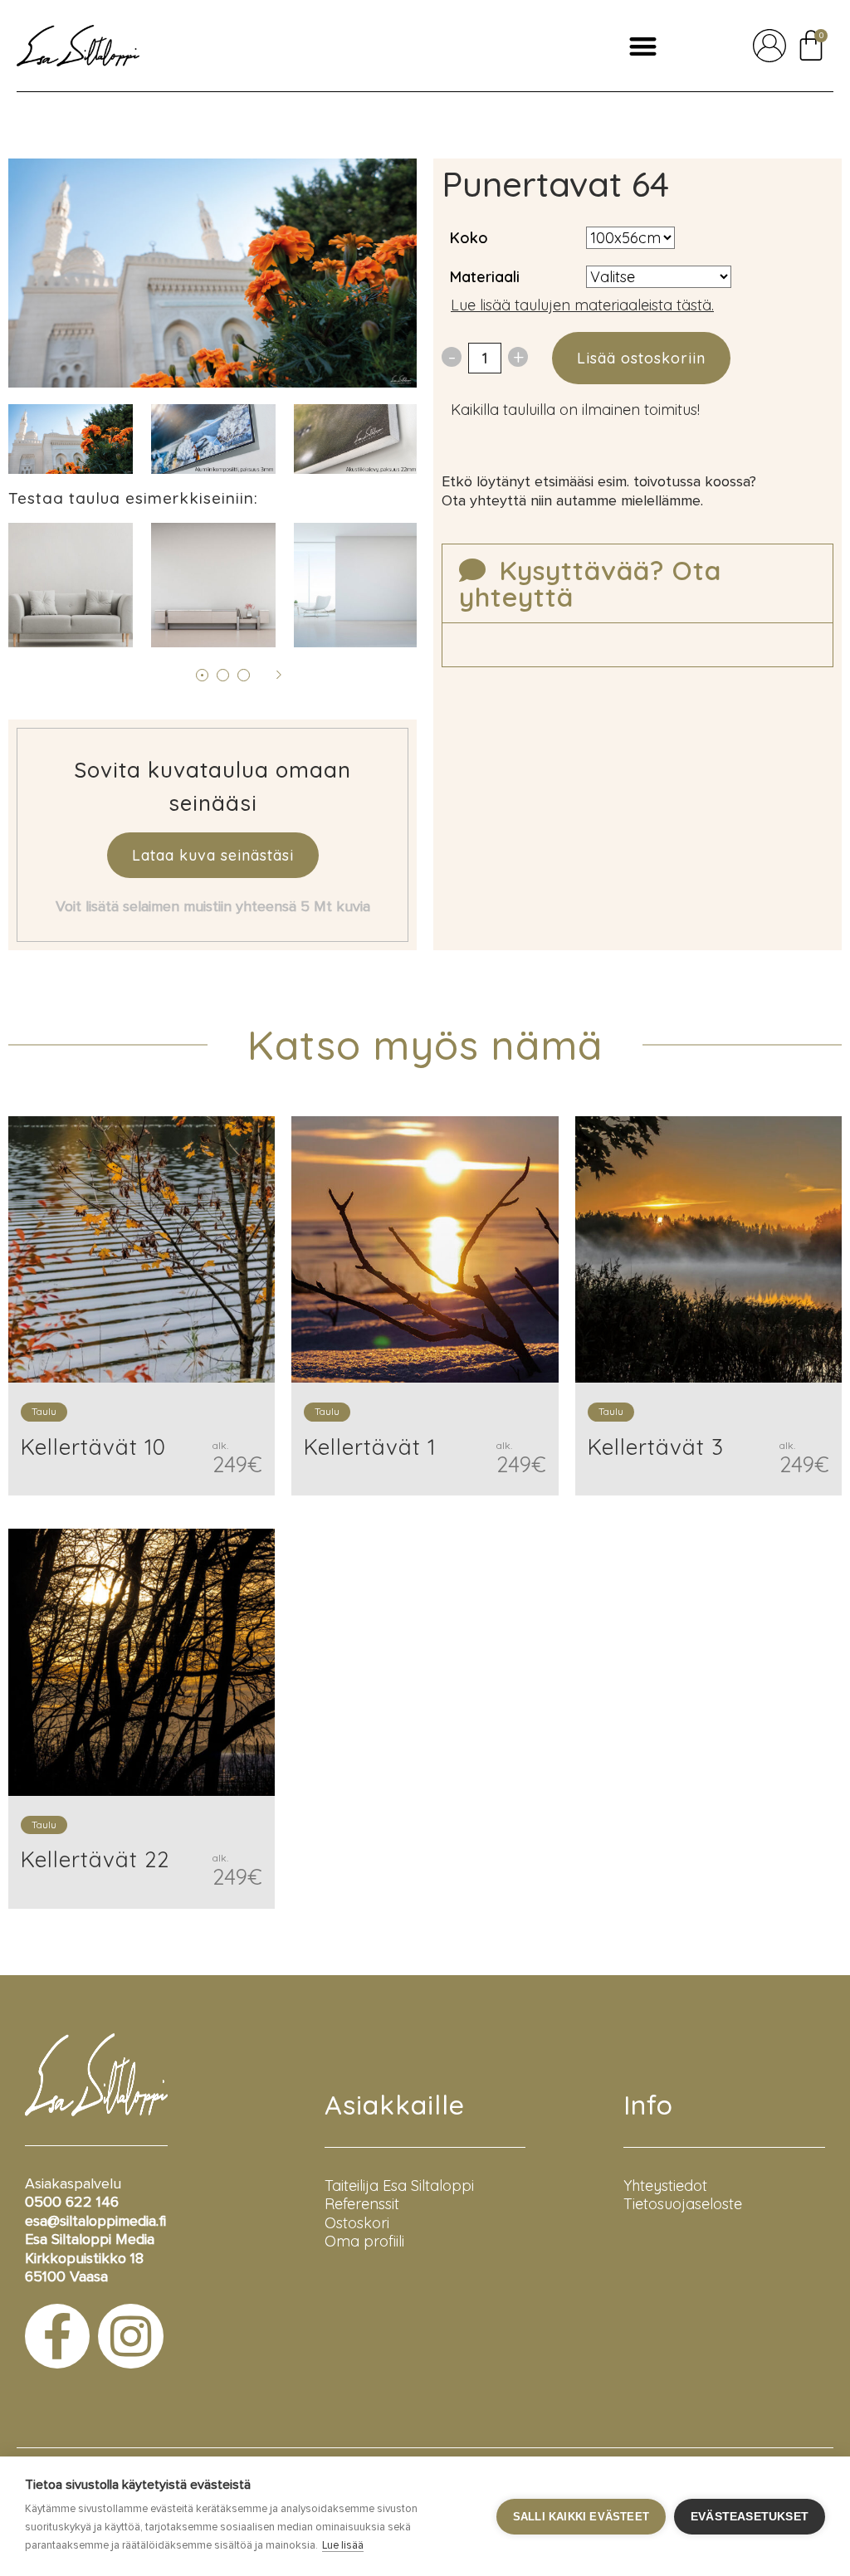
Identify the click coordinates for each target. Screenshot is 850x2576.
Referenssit (362, 2204)
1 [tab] (202, 675)
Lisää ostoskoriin (641, 358)
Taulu (44, 1411)
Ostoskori (357, 2223)
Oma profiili (364, 2241)
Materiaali (485, 277)
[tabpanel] (213, 439)
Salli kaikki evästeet (581, 2517)
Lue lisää (343, 2546)
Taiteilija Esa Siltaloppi (399, 2186)
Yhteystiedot (665, 2186)
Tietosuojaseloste (683, 2204)
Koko (469, 238)
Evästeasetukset (750, 2517)
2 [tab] (223, 675)
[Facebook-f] (57, 2336)
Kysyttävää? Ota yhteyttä (590, 583)
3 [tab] (244, 675)
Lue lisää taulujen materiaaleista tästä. (582, 305)
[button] (643, 46)
